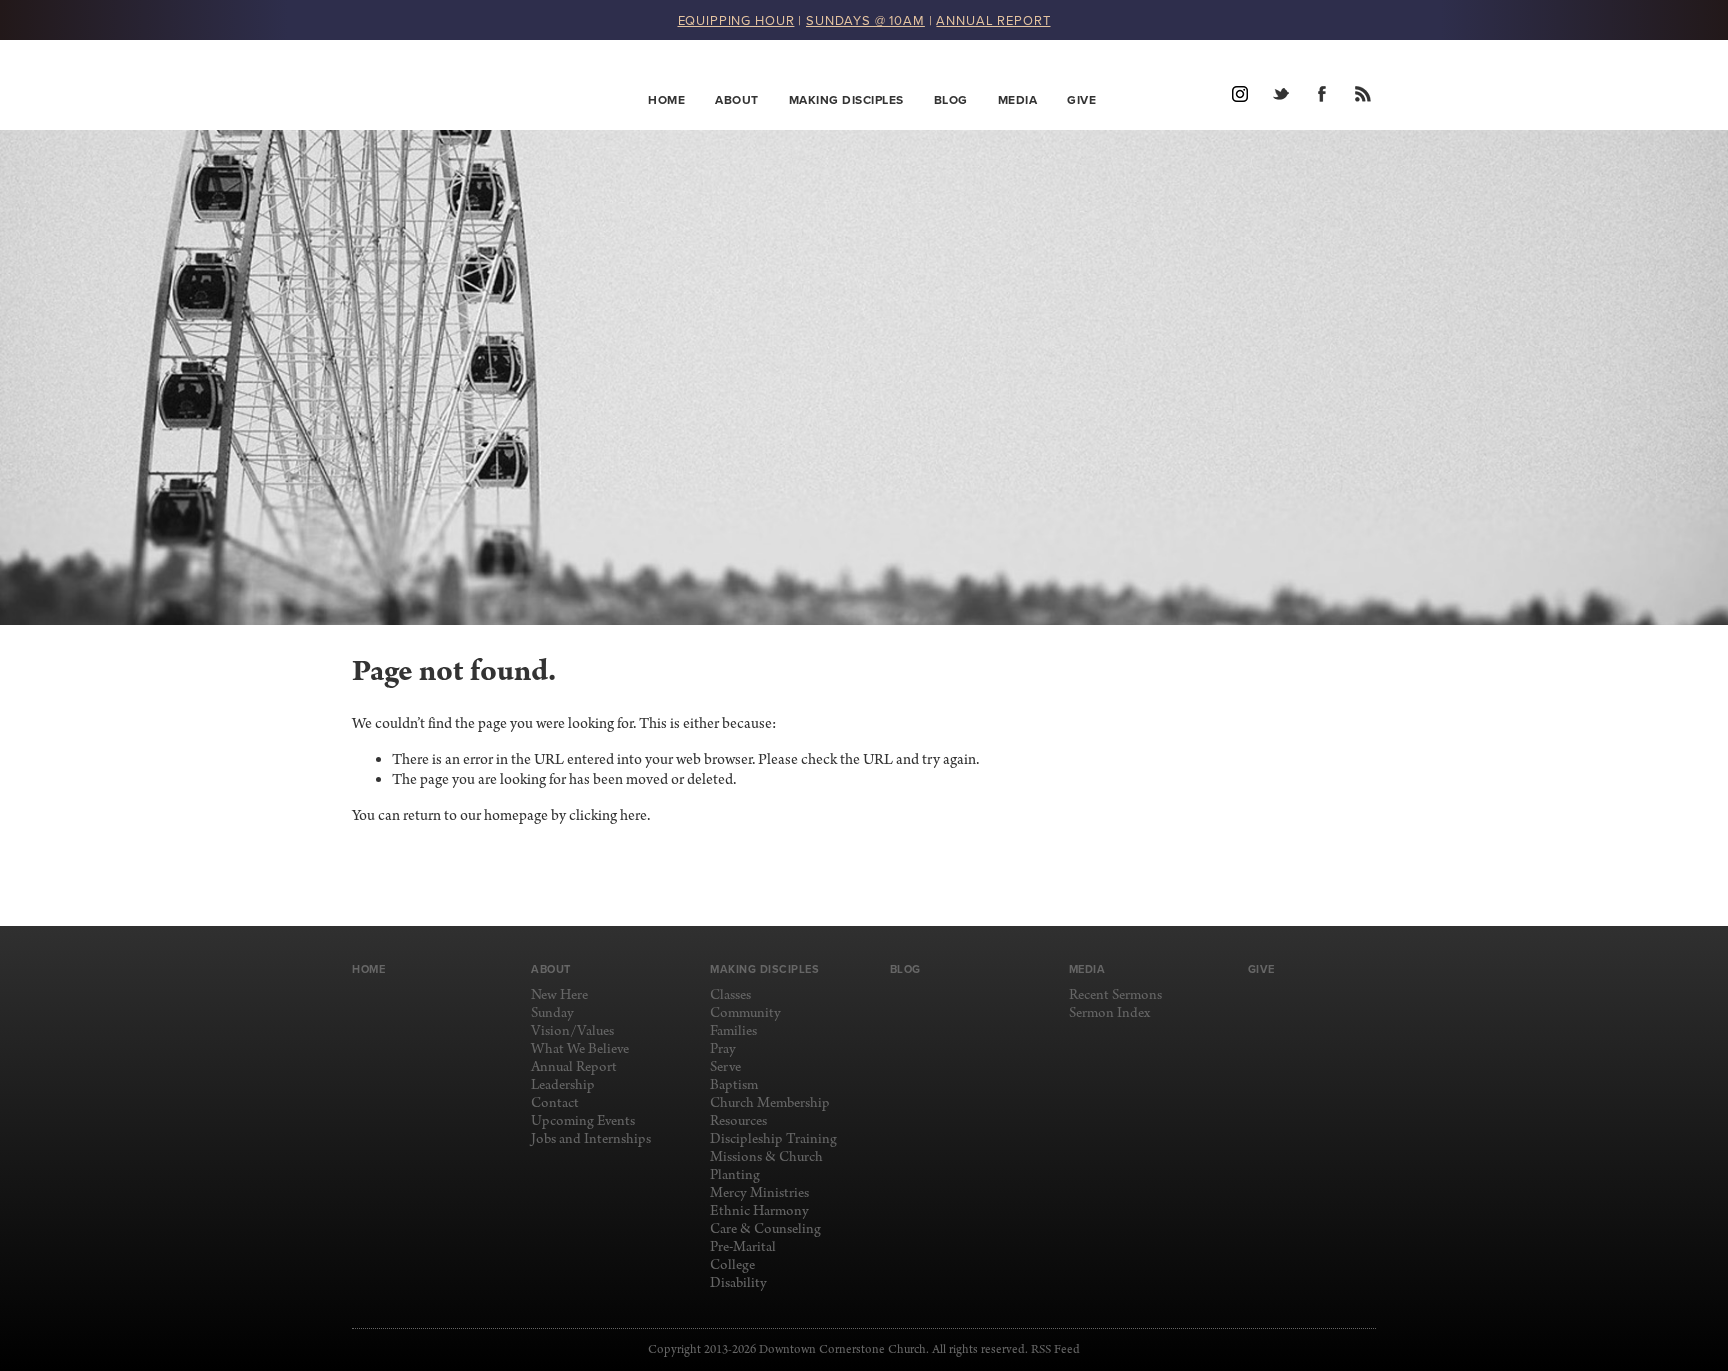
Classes (730, 995)
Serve (725, 1067)
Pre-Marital (743, 1247)
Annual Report (574, 1067)
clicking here (608, 816)
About (737, 99)
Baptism (734, 1085)
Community (745, 1013)
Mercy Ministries (759, 1193)
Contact (555, 1103)
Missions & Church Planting (766, 1166)
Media (1018, 99)
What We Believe (580, 1049)
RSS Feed (1055, 1350)
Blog (951, 99)
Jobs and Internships (591, 1139)
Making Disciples (846, 99)
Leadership (563, 1085)
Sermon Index (1109, 1013)
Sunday (552, 1013)
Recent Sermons (1115, 995)
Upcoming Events (583, 1121)
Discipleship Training (773, 1139)
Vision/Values (572, 1031)
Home (666, 99)
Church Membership (770, 1103)
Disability (738, 1283)
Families (733, 1031)
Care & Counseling (765, 1229)
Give (1081, 99)
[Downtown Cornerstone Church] (452, 85)
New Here (559, 995)
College (732, 1265)
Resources (738, 1121)
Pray (723, 1049)
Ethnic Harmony (759, 1211)
